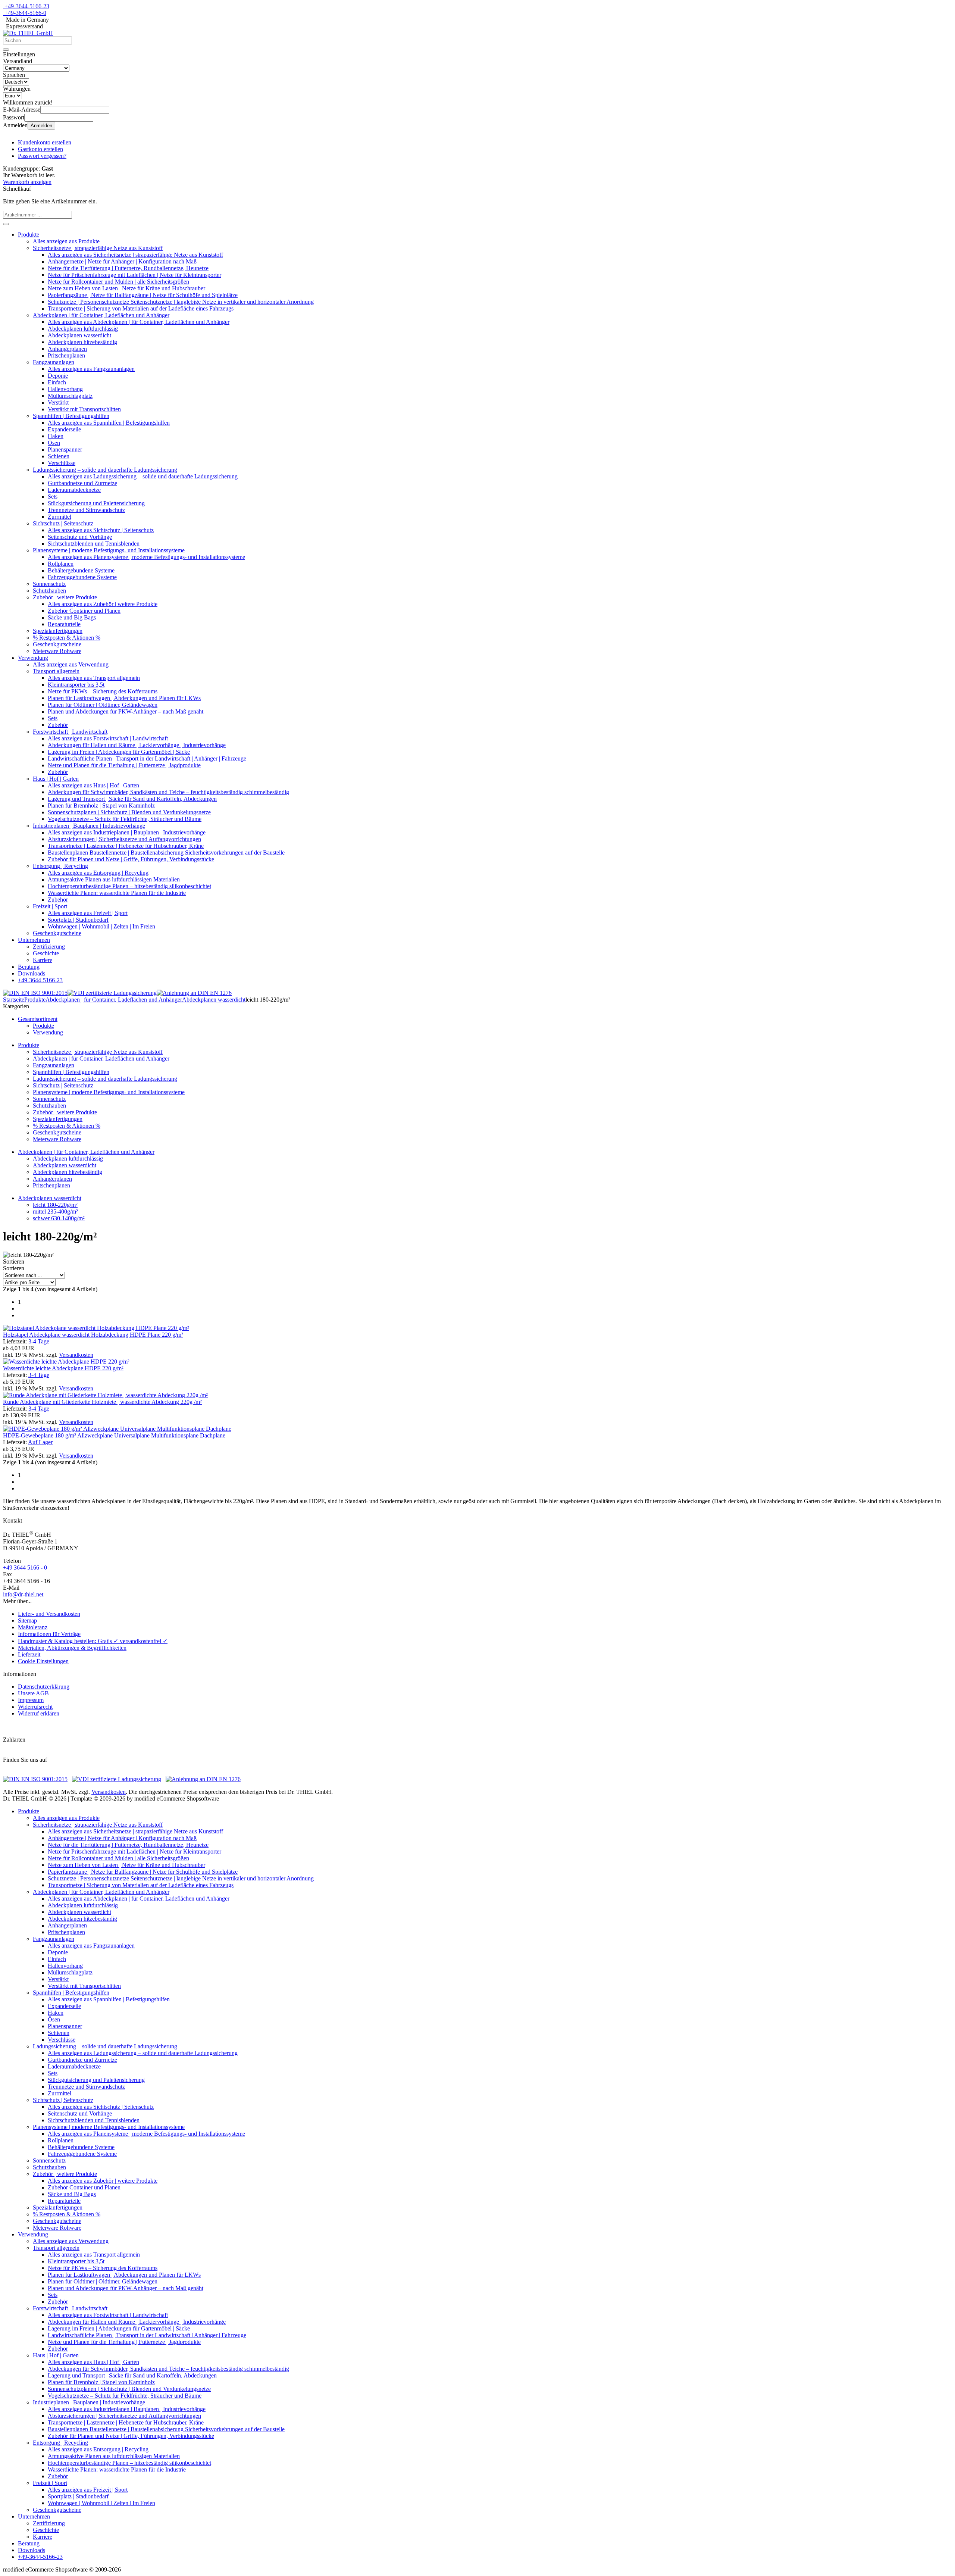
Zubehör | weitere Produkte (65, 597)
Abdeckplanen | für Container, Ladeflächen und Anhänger (101, 315)
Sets (53, 497)
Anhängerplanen (67, 349)
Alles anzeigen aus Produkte (66, 241)
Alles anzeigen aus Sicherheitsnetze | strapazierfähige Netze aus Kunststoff (135, 255)
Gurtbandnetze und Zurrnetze (82, 483)
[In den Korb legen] (6, 224)
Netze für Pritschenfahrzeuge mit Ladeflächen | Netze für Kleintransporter (134, 275)
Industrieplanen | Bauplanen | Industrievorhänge (89, 826)
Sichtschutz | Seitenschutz (63, 523)
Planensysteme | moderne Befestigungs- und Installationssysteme (109, 550)
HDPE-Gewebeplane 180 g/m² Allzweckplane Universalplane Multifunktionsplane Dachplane (114, 1435)
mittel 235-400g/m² (55, 1211)
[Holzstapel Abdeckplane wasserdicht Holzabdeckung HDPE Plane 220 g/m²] (96, 1328)
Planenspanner (65, 449)
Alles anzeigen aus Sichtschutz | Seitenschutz (101, 530)
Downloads (32, 973)
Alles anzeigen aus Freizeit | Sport (88, 913)
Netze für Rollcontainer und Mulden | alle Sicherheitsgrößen (118, 282)
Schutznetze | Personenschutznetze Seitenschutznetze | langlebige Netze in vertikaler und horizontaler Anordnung (181, 302)
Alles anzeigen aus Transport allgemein (94, 678)
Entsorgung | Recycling (60, 866)
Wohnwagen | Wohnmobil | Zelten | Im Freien (101, 926)
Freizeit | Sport (50, 906)
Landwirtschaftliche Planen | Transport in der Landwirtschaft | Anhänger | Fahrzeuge (147, 758)
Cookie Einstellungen (43, 1661)
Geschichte (46, 953)
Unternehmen (34, 940)
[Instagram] (4, 1766)
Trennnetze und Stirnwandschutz (86, 510)
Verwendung (33, 658)
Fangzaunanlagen (54, 362)
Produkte (29, 235)
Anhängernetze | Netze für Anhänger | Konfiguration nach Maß (122, 261)
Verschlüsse (62, 463)
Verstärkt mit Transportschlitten (84, 409)
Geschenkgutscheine (57, 644)
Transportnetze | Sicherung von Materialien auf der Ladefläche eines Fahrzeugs (141, 308)
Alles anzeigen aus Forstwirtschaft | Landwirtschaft (108, 738)
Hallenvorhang (65, 389)
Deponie (58, 376)
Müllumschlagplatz (70, 396)
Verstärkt (58, 402)
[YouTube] (10, 1766)
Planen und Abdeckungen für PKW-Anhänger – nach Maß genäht (126, 711)
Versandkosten (76, 1355)
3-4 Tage (39, 1341)
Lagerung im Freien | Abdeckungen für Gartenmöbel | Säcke (119, 752)
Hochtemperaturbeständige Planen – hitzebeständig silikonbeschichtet (129, 886)
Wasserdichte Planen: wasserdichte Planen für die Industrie (117, 893)
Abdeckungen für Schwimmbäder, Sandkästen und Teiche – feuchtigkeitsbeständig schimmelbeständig (168, 792)
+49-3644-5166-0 (25, 13)
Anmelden (41, 126)
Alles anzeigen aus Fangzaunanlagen (91, 369)
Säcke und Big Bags (72, 617)
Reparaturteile (64, 624)
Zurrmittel (60, 517)
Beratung (29, 967)
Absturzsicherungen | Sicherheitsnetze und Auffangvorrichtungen (124, 839)
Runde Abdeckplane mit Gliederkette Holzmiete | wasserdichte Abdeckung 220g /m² (102, 1402)
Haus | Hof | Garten (56, 779)
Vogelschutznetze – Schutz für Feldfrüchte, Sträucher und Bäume (125, 819)
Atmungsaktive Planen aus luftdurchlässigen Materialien (114, 879)
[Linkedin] (13, 1766)
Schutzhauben (49, 591)
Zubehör (58, 725)
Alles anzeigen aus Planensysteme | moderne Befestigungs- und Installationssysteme (146, 557)
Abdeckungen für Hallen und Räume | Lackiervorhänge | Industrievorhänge (137, 745)
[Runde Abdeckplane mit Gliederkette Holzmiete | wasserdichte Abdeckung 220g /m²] (105, 1395)
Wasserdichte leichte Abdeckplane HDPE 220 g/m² (63, 1368)
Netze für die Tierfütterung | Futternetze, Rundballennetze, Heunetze (128, 268)
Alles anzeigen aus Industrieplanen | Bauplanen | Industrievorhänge (127, 832)
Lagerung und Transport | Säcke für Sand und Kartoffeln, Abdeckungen (132, 799)
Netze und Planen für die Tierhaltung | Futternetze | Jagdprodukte (124, 765)
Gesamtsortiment (38, 1019)
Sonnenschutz (49, 584)
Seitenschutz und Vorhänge (80, 537)
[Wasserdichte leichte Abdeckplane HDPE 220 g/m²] (66, 1362)
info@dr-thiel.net (23, 1594)
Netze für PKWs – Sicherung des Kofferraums (103, 691)
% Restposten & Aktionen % (67, 638)
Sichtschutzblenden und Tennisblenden (94, 544)
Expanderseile (64, 429)
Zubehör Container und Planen (84, 611)
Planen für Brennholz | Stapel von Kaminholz (101, 805)
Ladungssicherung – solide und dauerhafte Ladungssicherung (105, 470)
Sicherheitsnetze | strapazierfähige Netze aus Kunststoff (98, 248)
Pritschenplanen (66, 355)
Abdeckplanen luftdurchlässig (83, 329)
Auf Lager (40, 1442)
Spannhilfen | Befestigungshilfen (71, 416)
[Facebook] (7, 1766)
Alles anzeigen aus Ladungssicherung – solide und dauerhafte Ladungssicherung (143, 476)
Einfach (57, 382)
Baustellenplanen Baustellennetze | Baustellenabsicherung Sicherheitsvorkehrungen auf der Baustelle (166, 853)
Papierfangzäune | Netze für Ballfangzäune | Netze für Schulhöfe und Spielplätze (143, 295)
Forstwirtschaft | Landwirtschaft (70, 732)
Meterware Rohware (57, 651)
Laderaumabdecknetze (74, 490)
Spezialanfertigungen (58, 631)
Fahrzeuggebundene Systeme (82, 577)
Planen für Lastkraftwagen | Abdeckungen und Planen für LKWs (124, 698)
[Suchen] (6, 50)
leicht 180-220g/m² (55, 1205)
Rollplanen (61, 564)
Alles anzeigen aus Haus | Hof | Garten (93, 785)
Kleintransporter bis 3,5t (76, 685)
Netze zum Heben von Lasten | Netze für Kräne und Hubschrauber (126, 288)
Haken (56, 436)
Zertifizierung (49, 947)
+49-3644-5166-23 (27, 6)
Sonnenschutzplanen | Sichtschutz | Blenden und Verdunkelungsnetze (129, 812)
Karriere (43, 960)
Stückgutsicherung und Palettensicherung (96, 503)
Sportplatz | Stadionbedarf (78, 920)
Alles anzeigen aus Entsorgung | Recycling (98, 873)
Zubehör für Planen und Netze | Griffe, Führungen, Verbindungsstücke (131, 859)
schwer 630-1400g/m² (59, 1218)
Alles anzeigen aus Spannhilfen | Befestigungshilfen (109, 423)
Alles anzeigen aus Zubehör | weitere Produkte (103, 604)
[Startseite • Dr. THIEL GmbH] (28, 33)
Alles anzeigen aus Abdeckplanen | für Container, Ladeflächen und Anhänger (139, 322)
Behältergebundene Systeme (81, 570)
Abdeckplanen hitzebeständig (82, 342)
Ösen (54, 443)
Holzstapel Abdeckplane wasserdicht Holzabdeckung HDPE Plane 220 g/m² (93, 1335)
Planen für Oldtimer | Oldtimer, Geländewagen (103, 705)
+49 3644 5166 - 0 (25, 1568)
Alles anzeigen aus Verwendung (71, 664)
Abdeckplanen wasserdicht (79, 335)
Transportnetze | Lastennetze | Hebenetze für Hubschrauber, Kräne (126, 846)
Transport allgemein (56, 671)
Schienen (59, 456)
